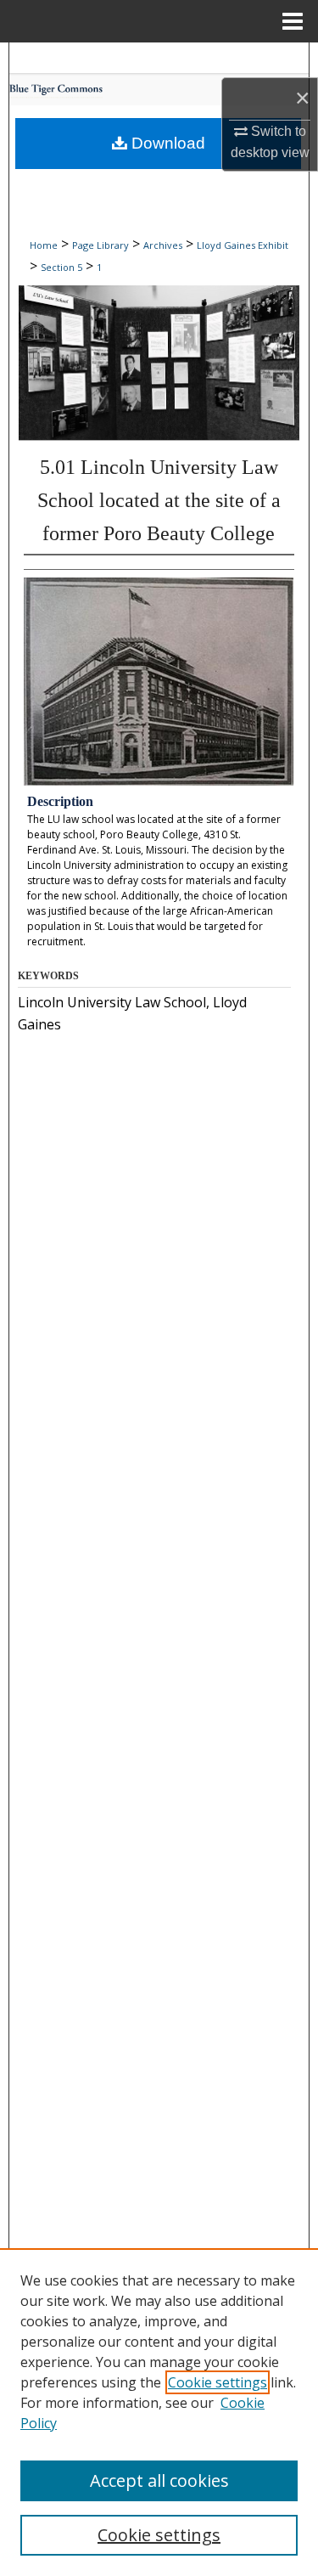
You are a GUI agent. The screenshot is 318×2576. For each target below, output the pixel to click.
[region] (159, 2412)
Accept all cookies (159, 2480)
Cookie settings (218, 2382)
